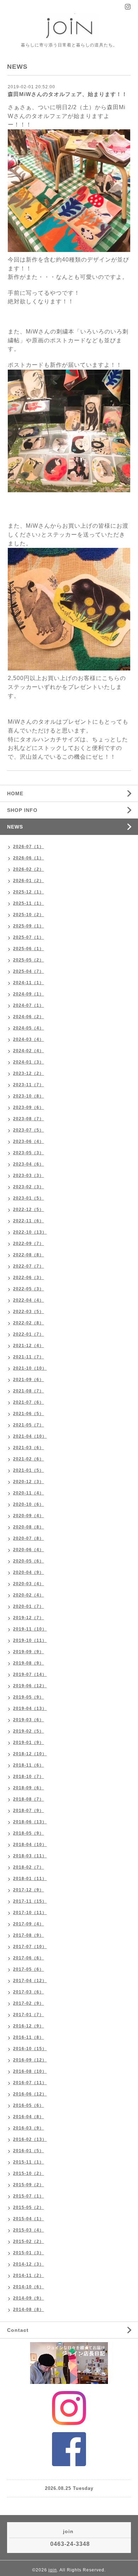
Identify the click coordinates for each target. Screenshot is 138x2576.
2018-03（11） (30, 1856)
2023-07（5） (28, 1130)
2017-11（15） (30, 1901)
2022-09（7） (28, 1244)
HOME (15, 793)
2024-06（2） (28, 1017)
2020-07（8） (28, 1538)
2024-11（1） (28, 983)
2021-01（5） (28, 1470)
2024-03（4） (28, 1039)
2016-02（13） (30, 2139)
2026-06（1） (28, 858)
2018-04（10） (30, 1845)
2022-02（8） (28, 1323)
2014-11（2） (28, 2275)
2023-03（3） (28, 1175)
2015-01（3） (28, 2253)
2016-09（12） (30, 2060)
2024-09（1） (28, 994)
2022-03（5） (28, 1312)
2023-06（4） (28, 1141)
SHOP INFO (22, 810)
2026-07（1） (28, 847)
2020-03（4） (28, 1584)
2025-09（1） (28, 926)
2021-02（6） (28, 1459)
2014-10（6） (28, 2287)
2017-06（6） (28, 1958)
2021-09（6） (28, 1380)
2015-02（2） (28, 2241)
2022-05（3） (28, 1289)
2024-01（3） (28, 1062)
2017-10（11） (30, 1913)
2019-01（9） (28, 1742)
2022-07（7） (28, 1266)
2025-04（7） (28, 971)
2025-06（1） (28, 949)
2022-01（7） (28, 1334)
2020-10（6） (28, 1504)
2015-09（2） (28, 2185)
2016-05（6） (28, 2105)
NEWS (15, 827)
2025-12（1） (28, 892)
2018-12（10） (30, 1754)
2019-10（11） (30, 1640)
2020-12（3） (28, 1482)
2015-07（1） (28, 2196)
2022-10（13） (30, 1232)
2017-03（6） (28, 1992)
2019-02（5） (28, 1731)
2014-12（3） (28, 2264)
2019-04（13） (30, 1708)
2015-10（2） (28, 2173)
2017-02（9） (28, 2003)
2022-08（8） (28, 1255)
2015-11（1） (28, 2162)
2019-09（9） (28, 1652)
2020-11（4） (28, 1493)
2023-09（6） (28, 1107)
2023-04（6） (28, 1164)
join (53, 2570)
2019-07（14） (30, 1674)
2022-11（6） (28, 1221)
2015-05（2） (28, 2207)
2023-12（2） (28, 1073)
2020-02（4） (28, 1595)
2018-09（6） (28, 1788)
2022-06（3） (28, 1278)
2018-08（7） (28, 1799)
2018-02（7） (28, 1867)
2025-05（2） (28, 960)
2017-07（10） (30, 1947)
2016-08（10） (30, 2071)
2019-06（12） (30, 1686)
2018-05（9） (28, 1833)
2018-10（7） (28, 1777)
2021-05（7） (28, 1425)
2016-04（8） (28, 2117)
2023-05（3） (28, 1153)
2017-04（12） (30, 1981)
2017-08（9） (28, 1935)
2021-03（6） (28, 1448)
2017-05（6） (28, 1969)
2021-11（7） (28, 1357)
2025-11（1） (28, 903)
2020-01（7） (28, 1606)
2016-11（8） (28, 2037)
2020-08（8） (28, 1527)
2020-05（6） (28, 1561)
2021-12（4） (28, 1346)
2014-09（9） (28, 2298)
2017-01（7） (28, 2015)
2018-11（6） (28, 1765)
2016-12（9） (28, 2026)
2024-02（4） (28, 1051)
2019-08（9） (28, 1663)
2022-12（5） (28, 1210)
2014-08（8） (28, 2310)
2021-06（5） (28, 1414)
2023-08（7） (28, 1119)
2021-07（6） (28, 1402)
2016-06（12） (30, 2094)
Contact (18, 2330)
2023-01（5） (28, 1198)
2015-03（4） (28, 2230)
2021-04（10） (30, 1436)
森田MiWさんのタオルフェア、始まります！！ (68, 94)
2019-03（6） (28, 1720)
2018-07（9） (28, 1811)
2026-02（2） (28, 869)
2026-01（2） (28, 881)
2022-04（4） (28, 1300)
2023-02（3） (28, 1187)
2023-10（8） (28, 1096)
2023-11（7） (28, 1085)
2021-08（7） (28, 1391)
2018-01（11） (30, 1879)
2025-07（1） (28, 937)
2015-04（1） (28, 2219)
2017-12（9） (28, 1890)
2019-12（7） (28, 1618)
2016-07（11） (30, 2083)
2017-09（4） (28, 1924)
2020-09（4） (28, 1516)
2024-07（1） (28, 1005)
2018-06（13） (30, 1822)
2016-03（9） (28, 2128)
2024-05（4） (28, 1028)
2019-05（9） (28, 1697)
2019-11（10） (30, 1629)
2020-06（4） (28, 1550)
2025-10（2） (28, 915)
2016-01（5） (28, 2151)
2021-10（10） (30, 1368)
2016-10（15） (30, 2049)
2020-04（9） (28, 1572)
